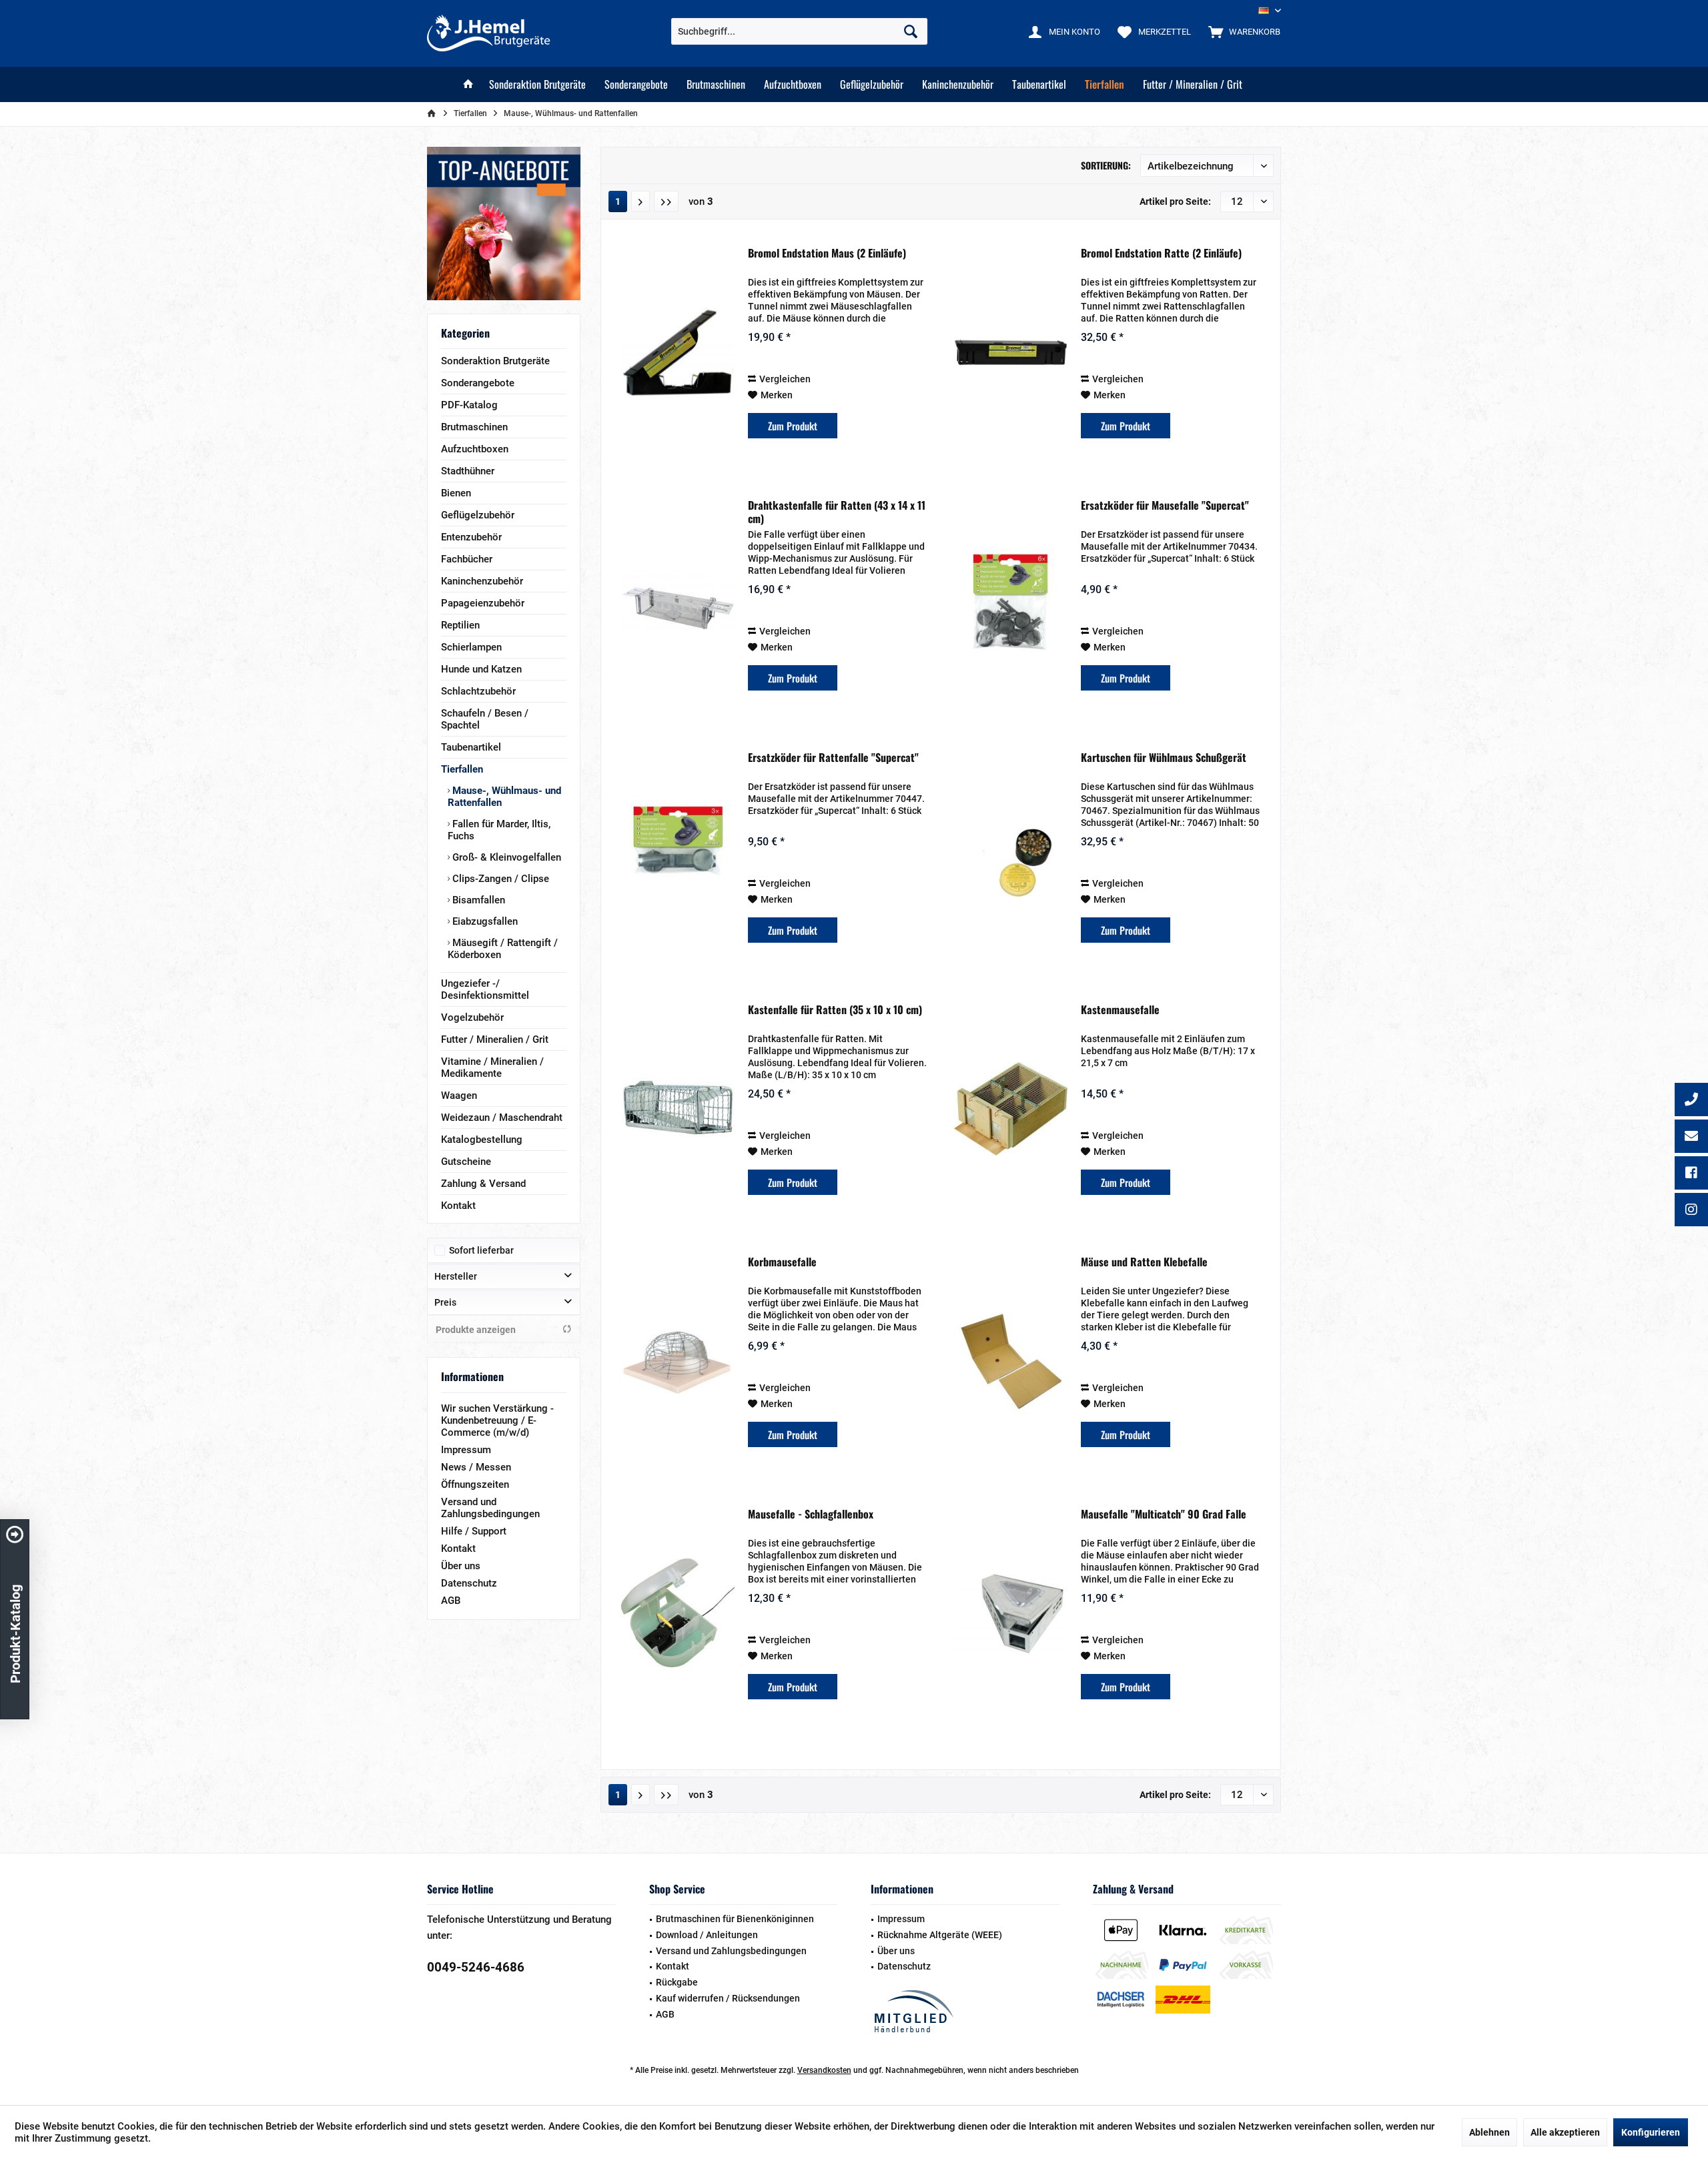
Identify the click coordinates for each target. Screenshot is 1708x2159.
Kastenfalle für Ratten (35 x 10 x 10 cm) (835, 1010)
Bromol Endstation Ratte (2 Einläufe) (1161, 254)
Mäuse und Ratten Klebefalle (1144, 1262)
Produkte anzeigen (476, 1330)
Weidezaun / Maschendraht (502, 1118)
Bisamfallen (477, 900)
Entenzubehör (471, 537)
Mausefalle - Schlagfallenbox (811, 1515)
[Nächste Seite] (640, 201)
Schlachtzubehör (478, 691)
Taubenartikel (471, 747)
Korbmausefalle (782, 1262)
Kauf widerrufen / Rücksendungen (728, 1998)
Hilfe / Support (474, 1531)
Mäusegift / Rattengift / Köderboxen (503, 949)
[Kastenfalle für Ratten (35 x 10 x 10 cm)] (678, 1109)
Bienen (456, 493)
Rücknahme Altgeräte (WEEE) (940, 1935)
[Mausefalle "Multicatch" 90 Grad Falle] (1011, 1613)
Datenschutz (469, 1583)
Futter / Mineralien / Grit (495, 1039)
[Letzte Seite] (666, 201)
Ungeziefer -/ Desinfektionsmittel (485, 989)
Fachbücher (467, 559)
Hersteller (456, 1276)
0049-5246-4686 (476, 1967)
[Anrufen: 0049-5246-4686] (1691, 1101)
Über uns (461, 1566)
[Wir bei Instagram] (1691, 1211)
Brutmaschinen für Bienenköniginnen (735, 1919)
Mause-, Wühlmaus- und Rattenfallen (504, 797)
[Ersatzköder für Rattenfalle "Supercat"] (678, 857)
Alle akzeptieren (1565, 2132)
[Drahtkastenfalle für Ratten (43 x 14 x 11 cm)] (678, 604)
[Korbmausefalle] (678, 1361)
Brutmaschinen (474, 427)
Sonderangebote (478, 383)
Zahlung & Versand (483, 1184)
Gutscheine (466, 1162)
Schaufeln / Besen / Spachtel (485, 719)
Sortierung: (1106, 165)
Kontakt (458, 1206)
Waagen (459, 1096)
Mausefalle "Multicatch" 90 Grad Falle (1164, 1515)
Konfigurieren (1651, 2132)
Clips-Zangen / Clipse (499, 879)
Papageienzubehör (483, 603)
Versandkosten (824, 2070)
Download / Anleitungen (707, 1935)
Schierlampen (471, 647)
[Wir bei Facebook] (1691, 1174)
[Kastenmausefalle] (1011, 1109)
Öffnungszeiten (475, 1484)
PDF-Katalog (469, 405)
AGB (451, 1601)
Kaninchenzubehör (482, 581)
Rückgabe (677, 1982)
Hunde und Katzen (481, 669)
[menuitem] (1241, 31)
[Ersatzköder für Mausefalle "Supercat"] (1011, 604)
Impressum (466, 1450)
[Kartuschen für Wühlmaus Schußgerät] (1011, 857)
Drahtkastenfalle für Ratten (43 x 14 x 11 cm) (837, 512)
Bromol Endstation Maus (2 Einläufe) (827, 254)
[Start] (468, 84)
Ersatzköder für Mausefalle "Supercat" (1165, 506)
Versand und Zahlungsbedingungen (490, 1508)
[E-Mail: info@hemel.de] (1691, 1138)
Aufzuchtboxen (475, 449)
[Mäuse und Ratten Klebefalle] (1011, 1361)
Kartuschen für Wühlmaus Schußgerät (1164, 758)
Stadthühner (468, 471)
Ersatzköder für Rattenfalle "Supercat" (833, 758)
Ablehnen (1489, 2132)
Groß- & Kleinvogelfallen (505, 857)
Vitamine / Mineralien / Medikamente (492, 1067)
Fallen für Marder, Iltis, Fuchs (499, 830)
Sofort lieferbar (481, 1250)
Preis (445, 1302)
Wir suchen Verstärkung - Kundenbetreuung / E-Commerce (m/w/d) (497, 1420)
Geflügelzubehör (478, 515)
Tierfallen (462, 769)
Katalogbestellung (482, 1140)
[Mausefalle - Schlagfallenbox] (678, 1613)
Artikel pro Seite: (1175, 201)
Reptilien (460, 625)
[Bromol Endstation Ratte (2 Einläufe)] (1011, 352)
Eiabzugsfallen (484, 921)
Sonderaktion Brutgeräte (495, 361)
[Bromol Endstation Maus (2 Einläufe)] (678, 352)
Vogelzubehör (472, 1017)
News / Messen (476, 1467)
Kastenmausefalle (1120, 1010)
